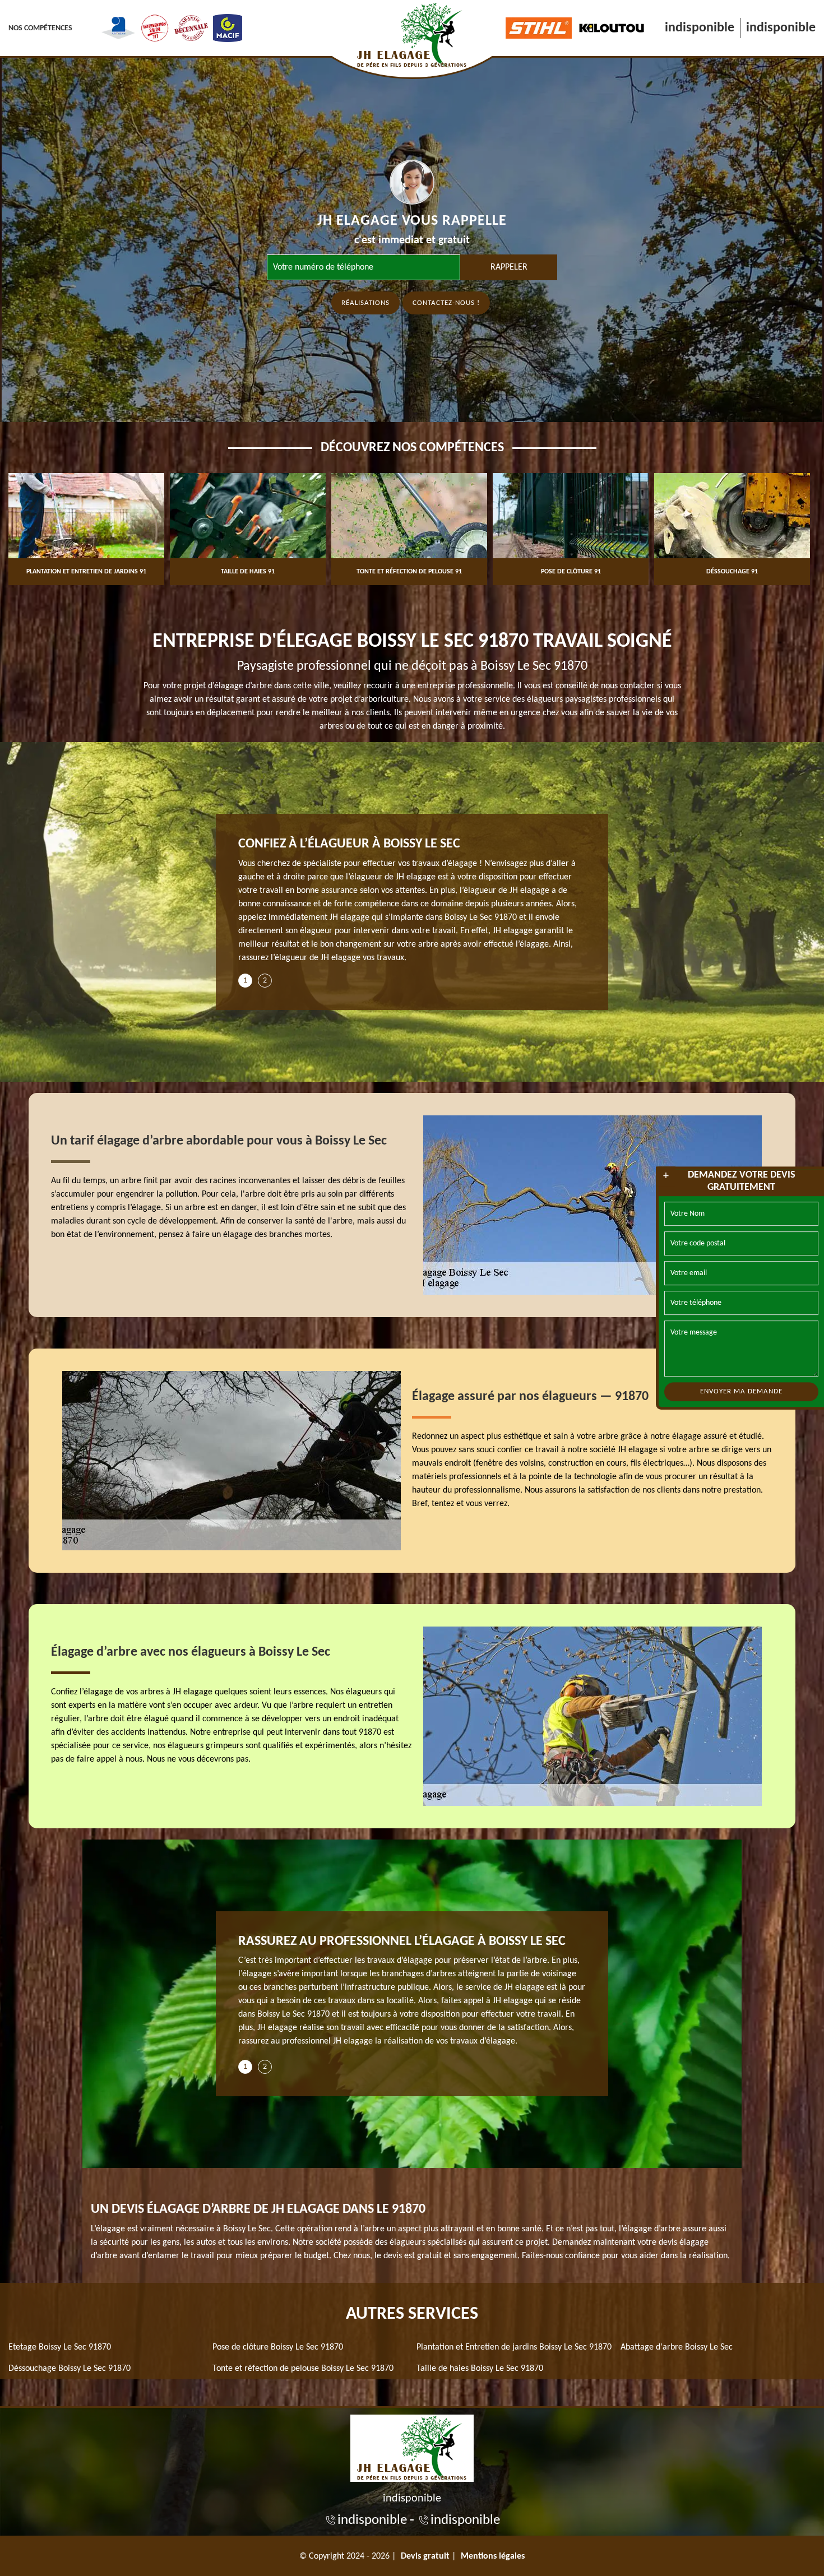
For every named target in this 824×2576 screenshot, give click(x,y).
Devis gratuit (425, 2556)
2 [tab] (265, 981)
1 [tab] (245, 981)
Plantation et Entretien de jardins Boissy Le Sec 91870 (514, 2347)
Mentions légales (493, 2556)
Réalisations (365, 303)
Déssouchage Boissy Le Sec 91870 (70, 2369)
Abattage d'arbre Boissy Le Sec (677, 2347)
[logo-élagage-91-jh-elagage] (412, 2447)
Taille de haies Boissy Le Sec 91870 (480, 2369)
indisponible (700, 28)
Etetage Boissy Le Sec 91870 (60, 2347)
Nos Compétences (40, 28)
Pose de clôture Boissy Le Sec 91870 (278, 2347)
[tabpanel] (412, 905)
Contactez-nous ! (446, 303)
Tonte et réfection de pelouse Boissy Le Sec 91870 (303, 2369)
